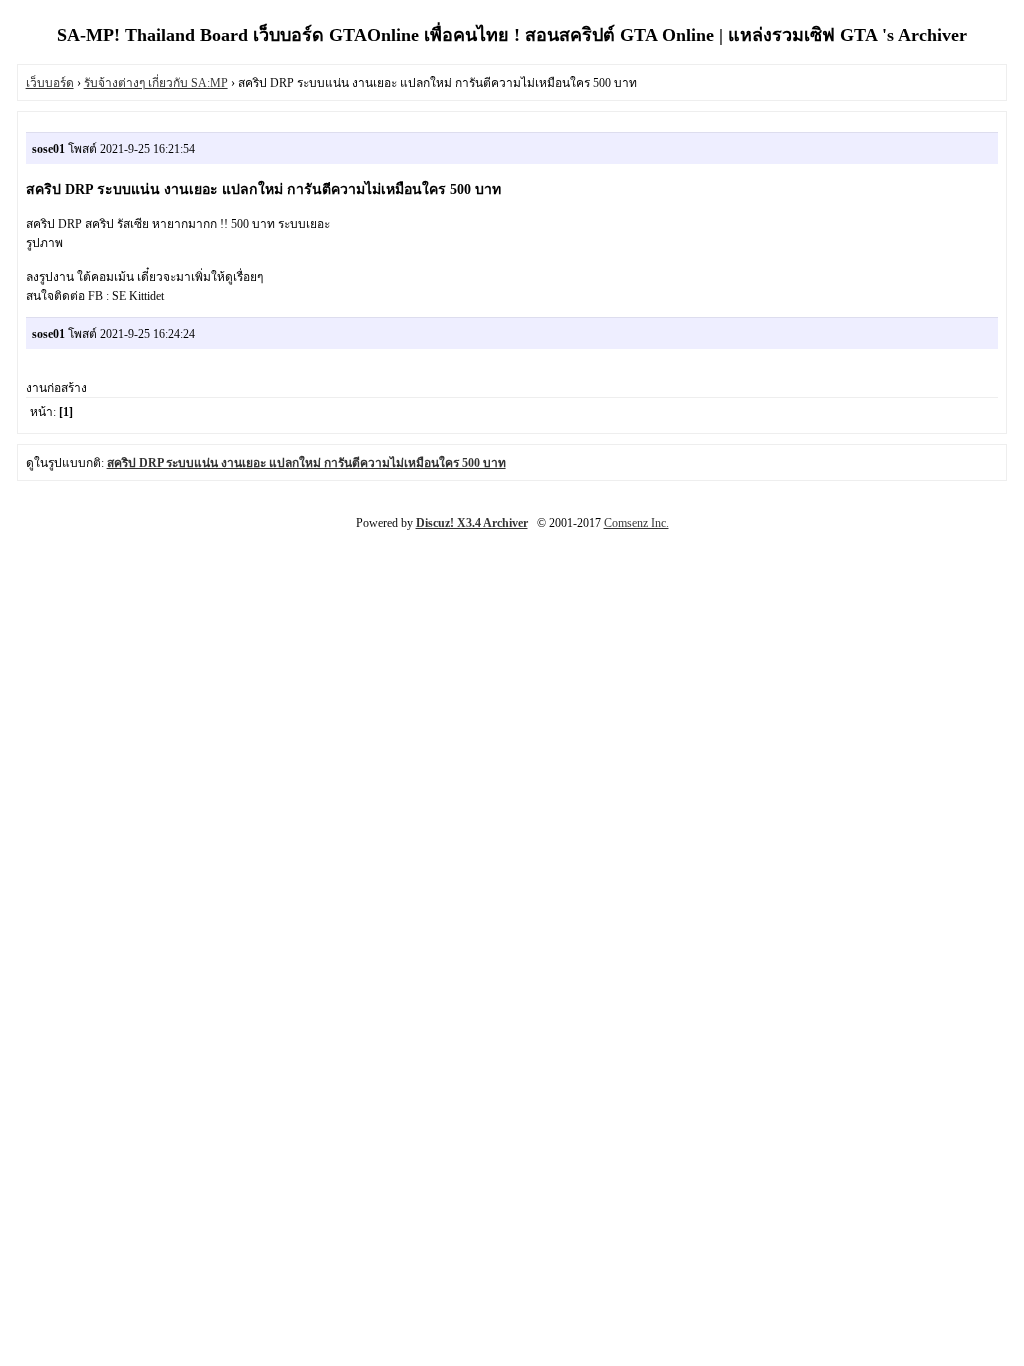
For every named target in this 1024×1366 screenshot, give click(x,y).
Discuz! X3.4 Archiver (472, 523)
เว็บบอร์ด (50, 83)
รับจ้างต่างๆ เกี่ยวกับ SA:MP (156, 83)
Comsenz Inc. (636, 523)
